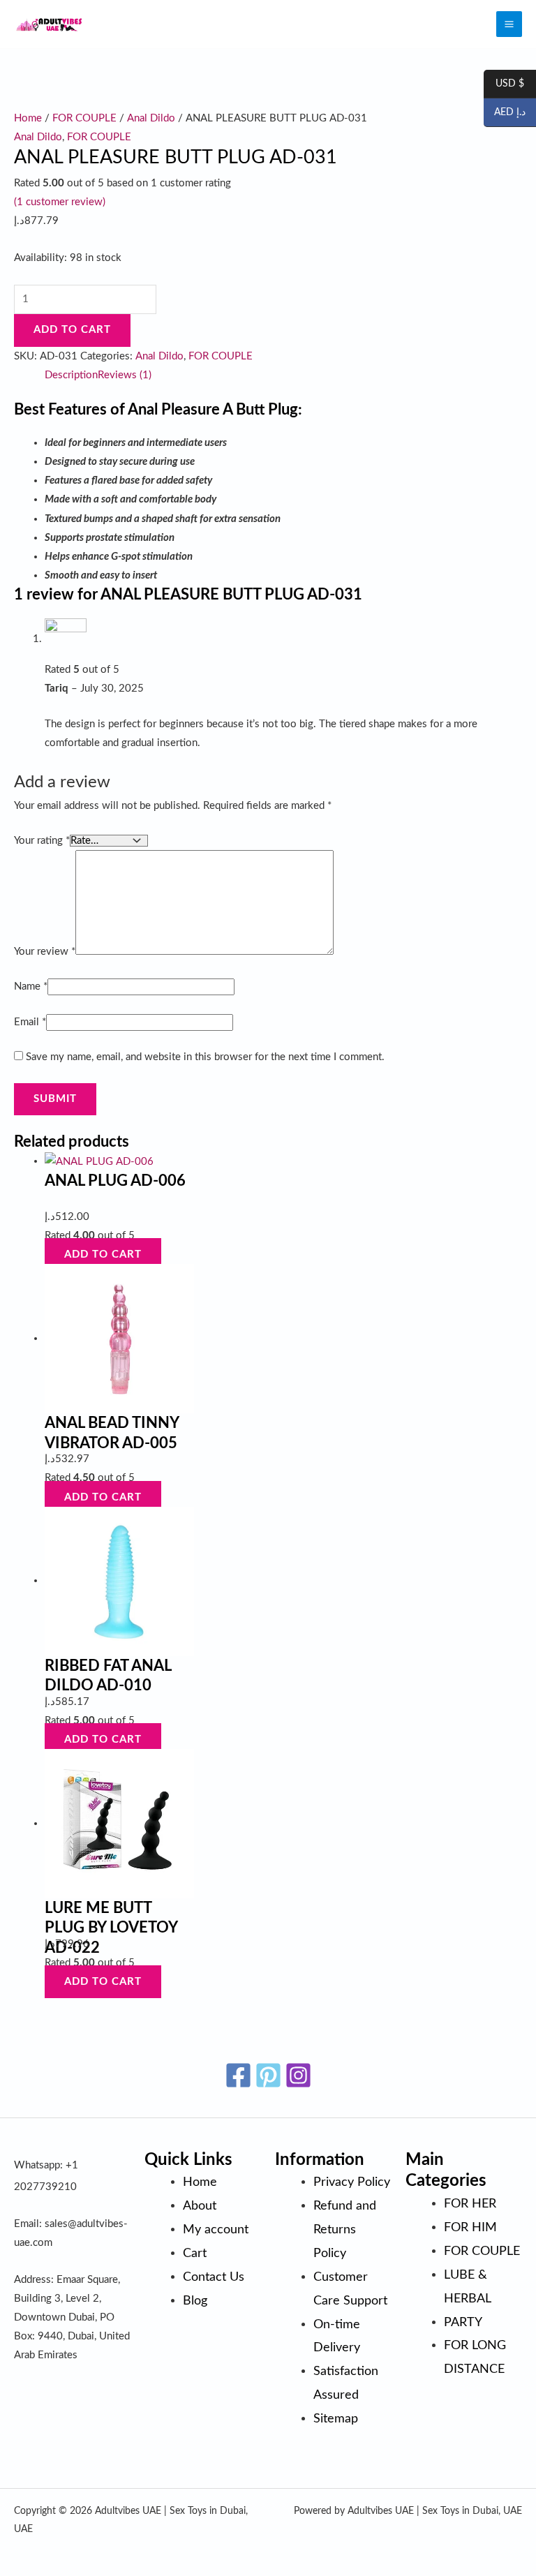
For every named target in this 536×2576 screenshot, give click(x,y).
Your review (45, 952)
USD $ (504, 84)
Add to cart (72, 330)
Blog (195, 2301)
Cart (195, 2253)
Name (31, 987)
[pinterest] (268, 2075)
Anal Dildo (151, 118)
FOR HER (470, 2204)
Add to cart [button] (103, 1255)
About (200, 2206)
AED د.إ (505, 113)
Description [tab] (71, 375)
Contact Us (214, 2277)
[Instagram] (298, 2075)
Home (28, 118)
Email (30, 1022)
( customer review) (60, 202)
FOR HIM (470, 2227)
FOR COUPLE (84, 118)
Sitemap (336, 2419)
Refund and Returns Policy (345, 2229)
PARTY (463, 2322)
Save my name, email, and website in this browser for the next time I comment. (205, 1057)
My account (216, 2229)
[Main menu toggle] (509, 24)
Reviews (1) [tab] (125, 375)
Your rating (42, 841)
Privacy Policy (352, 2182)
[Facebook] (238, 2075)
